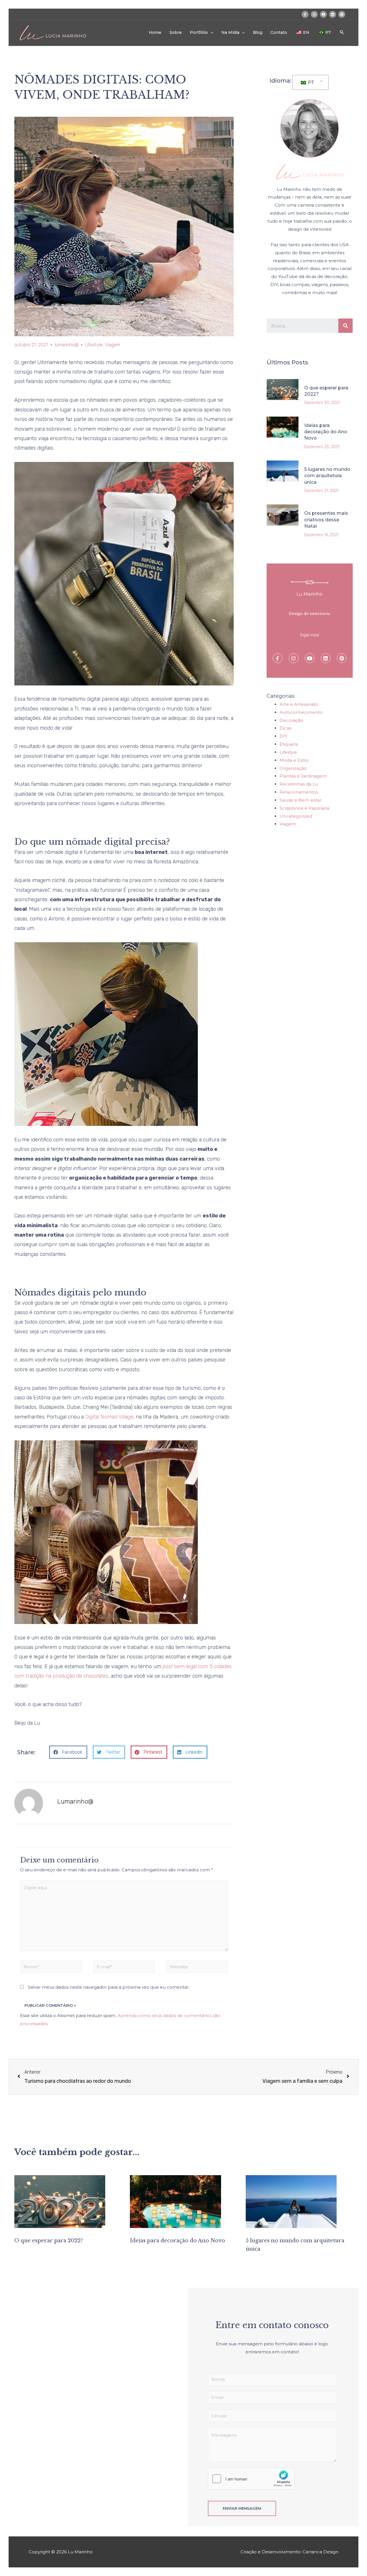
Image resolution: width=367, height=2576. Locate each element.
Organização (293, 768)
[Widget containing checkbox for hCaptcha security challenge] (251, 2479)
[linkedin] (333, 14)
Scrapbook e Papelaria (304, 808)
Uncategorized (296, 816)
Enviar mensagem (242, 2508)
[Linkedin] (326, 658)
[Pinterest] (342, 658)
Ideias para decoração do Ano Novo (326, 432)
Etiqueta (289, 744)
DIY (283, 736)
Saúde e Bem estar (300, 800)
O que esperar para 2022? (49, 2241)
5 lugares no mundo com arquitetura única (327, 476)
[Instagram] (294, 658)
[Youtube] (310, 658)
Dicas (285, 728)
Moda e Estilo (294, 760)
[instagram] (315, 14)
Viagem (113, 345)
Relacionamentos (299, 792)
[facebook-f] (306, 14)
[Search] (345, 326)
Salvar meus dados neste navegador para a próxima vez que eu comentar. (109, 1987)
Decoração (291, 720)
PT (311, 82)
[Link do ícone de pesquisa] (342, 32)
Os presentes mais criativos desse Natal (326, 520)
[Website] (197, 1968)
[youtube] (324, 14)
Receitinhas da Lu (299, 784)
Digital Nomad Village (109, 1417)
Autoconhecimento (301, 712)
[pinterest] (342, 14)
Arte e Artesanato (299, 704)
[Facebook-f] (278, 658)
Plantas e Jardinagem (303, 776)
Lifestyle (94, 345)
